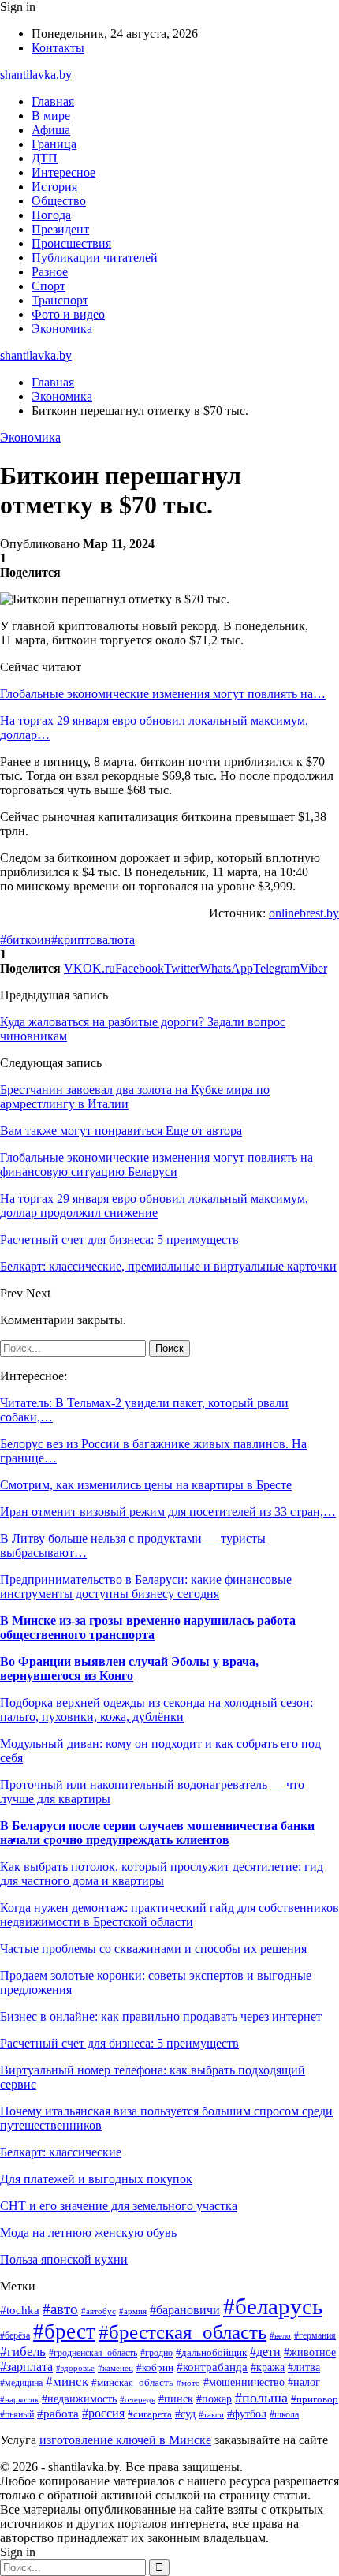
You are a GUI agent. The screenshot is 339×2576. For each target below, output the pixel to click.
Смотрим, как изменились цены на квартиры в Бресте (146, 1485)
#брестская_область (183, 2332)
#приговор (315, 2399)
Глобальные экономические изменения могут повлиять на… (163, 694)
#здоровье (75, 2368)
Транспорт (60, 300)
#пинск (176, 2399)
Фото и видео (68, 314)
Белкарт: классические (61, 2152)
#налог (304, 2382)
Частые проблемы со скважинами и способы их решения (153, 1949)
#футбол (247, 2414)
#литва (304, 2367)
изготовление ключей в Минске (125, 2440)
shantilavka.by (36, 75)
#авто (60, 2309)
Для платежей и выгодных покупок (96, 2179)
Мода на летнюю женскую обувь (88, 2233)
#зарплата (26, 2367)
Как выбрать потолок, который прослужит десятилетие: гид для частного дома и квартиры (162, 1874)
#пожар (214, 2399)
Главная (53, 101)
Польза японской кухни (64, 2259)
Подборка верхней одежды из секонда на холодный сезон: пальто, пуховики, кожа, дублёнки (156, 1710)
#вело (280, 2335)
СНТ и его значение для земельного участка (119, 2206)
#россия (103, 2413)
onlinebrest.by (304, 913)
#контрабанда (212, 2367)
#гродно (156, 2353)
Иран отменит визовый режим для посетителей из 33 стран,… (168, 1512)
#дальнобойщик (211, 2353)
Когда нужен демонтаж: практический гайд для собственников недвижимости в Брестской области (169, 1915)
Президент (60, 229)
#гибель (23, 2352)
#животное (310, 2352)
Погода (51, 215)
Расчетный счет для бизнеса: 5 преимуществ (119, 2043)
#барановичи (185, 2310)
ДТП (45, 158)
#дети (265, 2352)
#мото (188, 2383)
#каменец (115, 2368)
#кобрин (155, 2368)
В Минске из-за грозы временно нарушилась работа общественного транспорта (148, 1628)
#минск (67, 2382)
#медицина (21, 2383)
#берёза (15, 2335)
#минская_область (132, 2382)
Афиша (51, 130)
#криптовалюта (93, 940)
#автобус (99, 2311)
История (54, 187)
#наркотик (19, 2399)
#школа (284, 2414)
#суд (185, 2414)
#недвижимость (79, 2399)
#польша (261, 2398)
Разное (50, 272)
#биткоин (26, 940)
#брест (64, 2331)
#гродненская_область (93, 2353)
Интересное (63, 172)
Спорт (48, 286)
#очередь (138, 2399)
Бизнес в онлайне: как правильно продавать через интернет (161, 2016)
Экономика (62, 329)
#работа (58, 2414)
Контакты (58, 48)
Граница (54, 144)
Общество (59, 201)
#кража (268, 2367)
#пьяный (17, 2414)
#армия (133, 2311)
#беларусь (273, 2306)
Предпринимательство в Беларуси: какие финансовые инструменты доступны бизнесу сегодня (146, 1587)
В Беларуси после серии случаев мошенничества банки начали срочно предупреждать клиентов (157, 1833)
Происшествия (71, 243)
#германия (315, 2335)
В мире (51, 116)
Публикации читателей (95, 258)
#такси (211, 2414)
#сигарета (150, 2414)
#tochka (20, 2310)
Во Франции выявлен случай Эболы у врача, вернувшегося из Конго (129, 1669)
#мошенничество (244, 2382)
